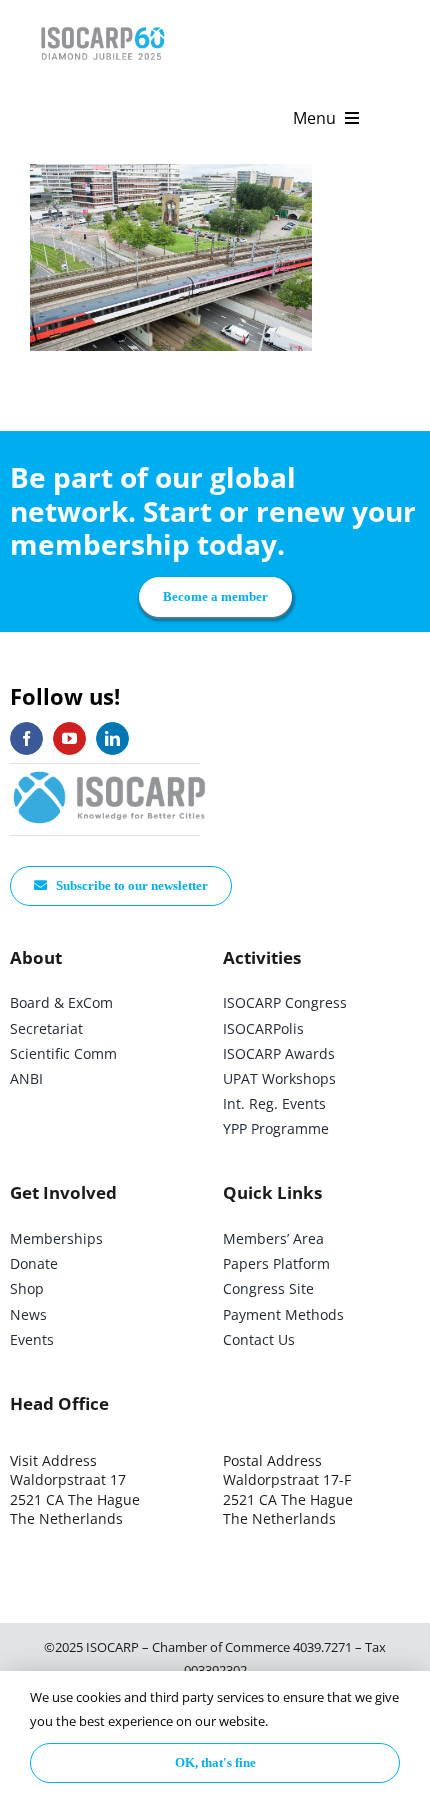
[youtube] (69, 738)
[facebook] (26, 738)
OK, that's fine (215, 1762)
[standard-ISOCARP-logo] (110, 772)
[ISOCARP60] (102, 23)
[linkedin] (112, 738)
